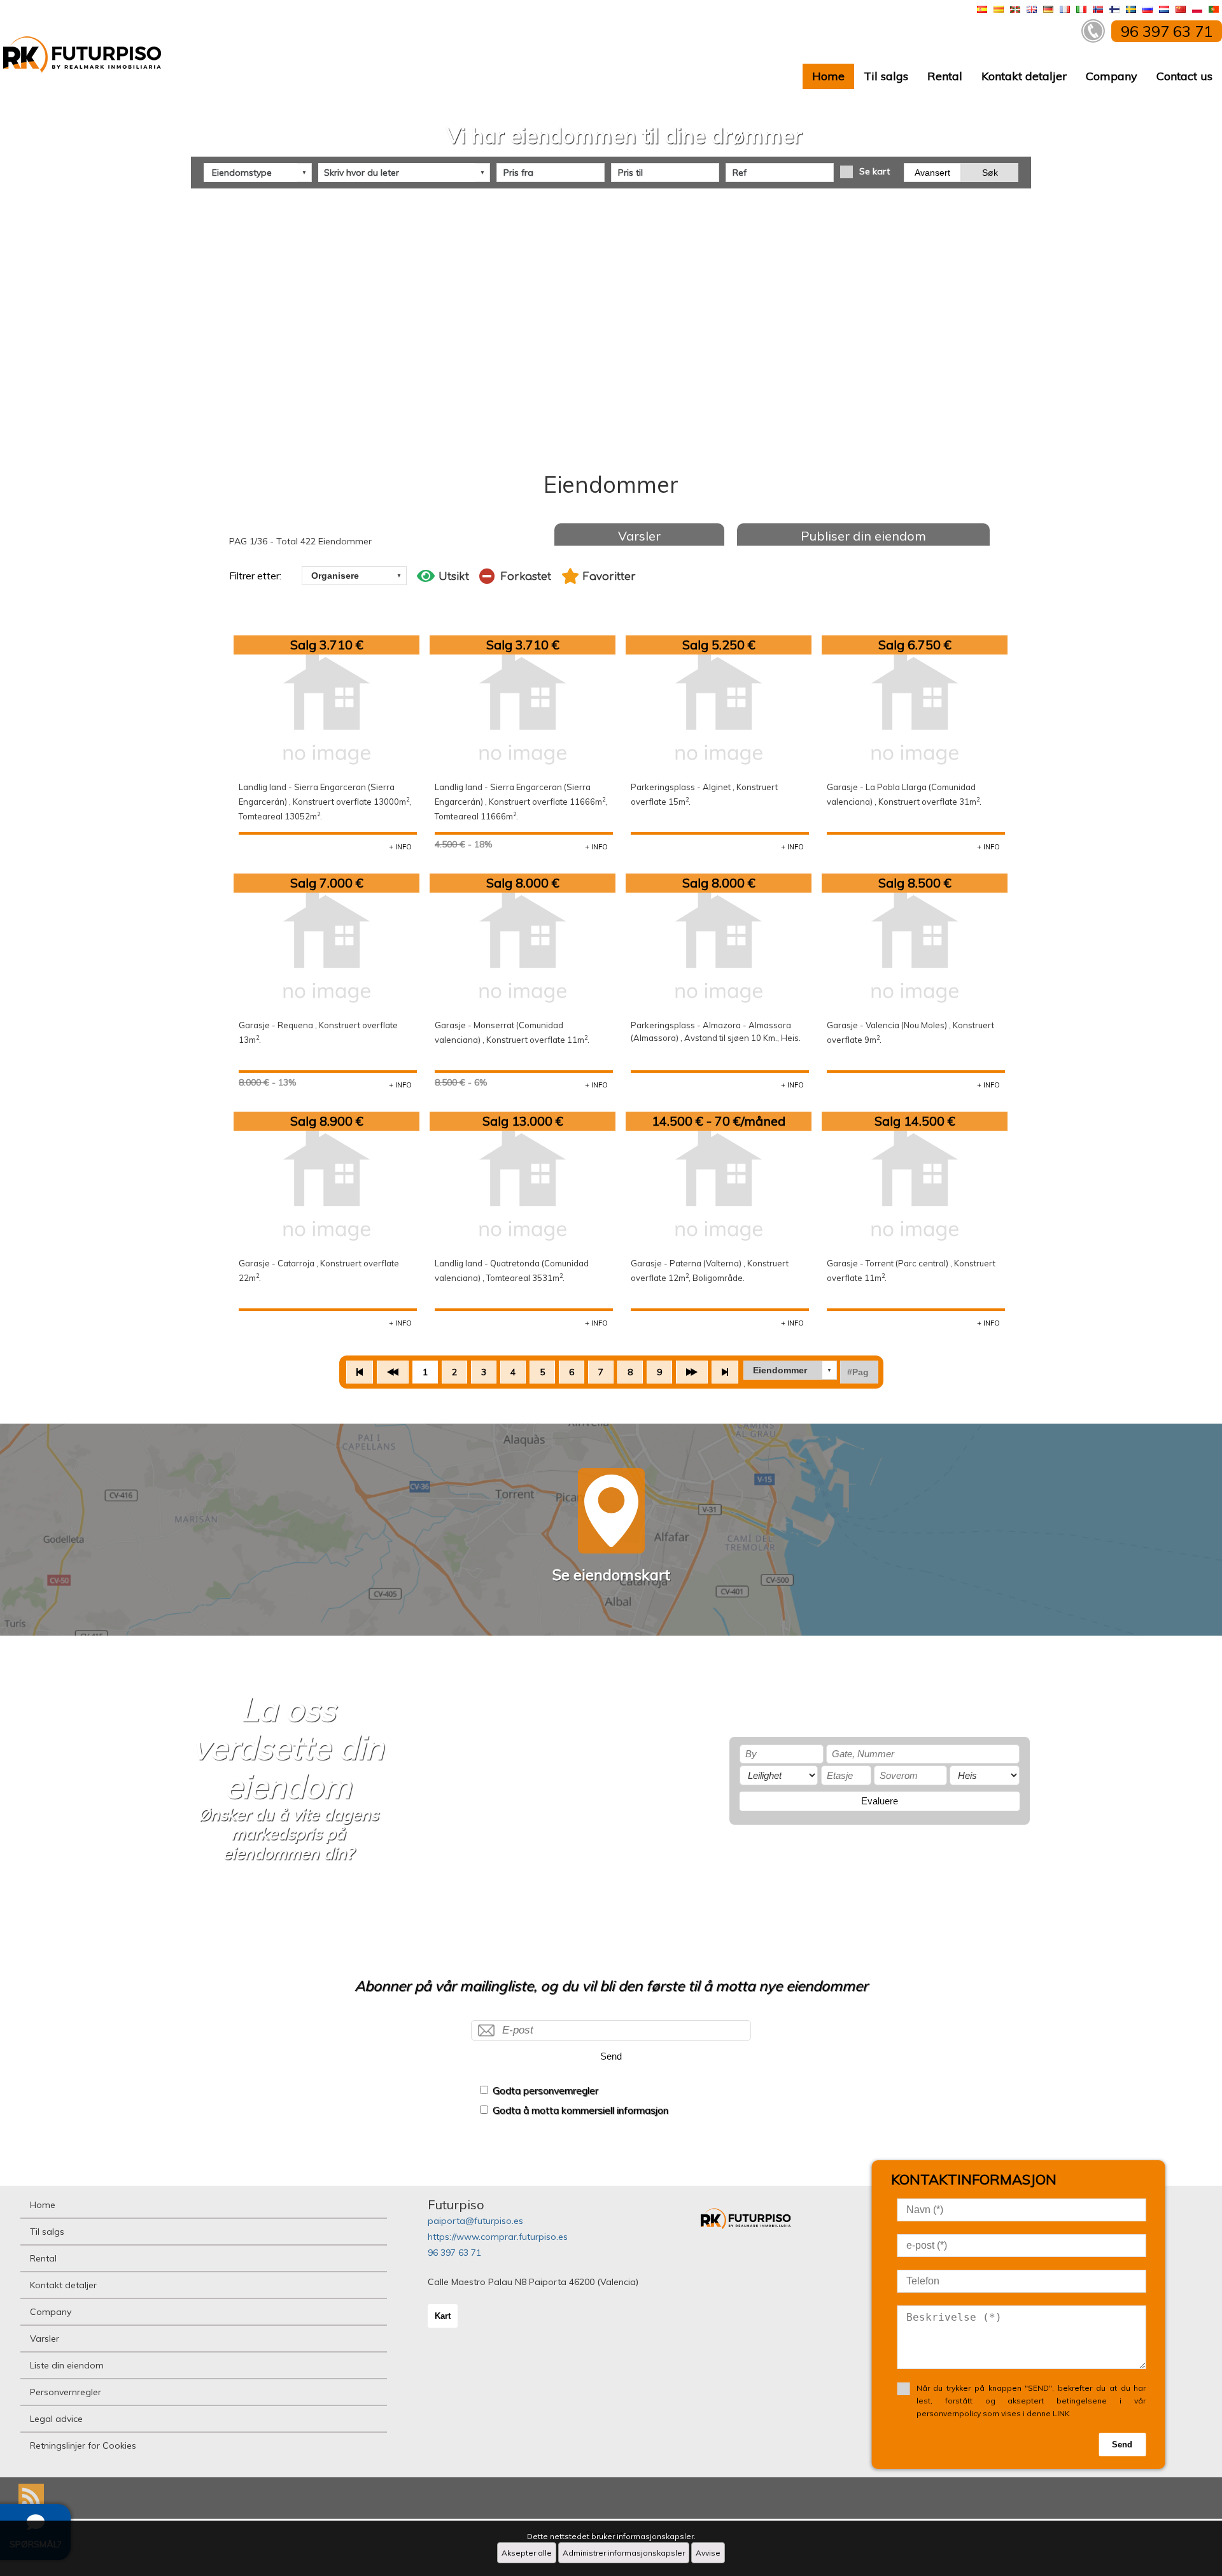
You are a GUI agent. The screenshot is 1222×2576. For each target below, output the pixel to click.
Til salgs (886, 76)
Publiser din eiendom (863, 536)
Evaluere (880, 1801)
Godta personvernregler (545, 2091)
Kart (443, 2316)
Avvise (708, 2553)
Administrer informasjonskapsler (624, 2553)
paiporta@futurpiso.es (475, 2221)
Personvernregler (66, 2392)
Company (1112, 76)
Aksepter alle (527, 2553)
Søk (990, 173)
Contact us (1184, 76)
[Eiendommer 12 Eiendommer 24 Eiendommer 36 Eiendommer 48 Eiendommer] (790, 1370)
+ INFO (400, 847)
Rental (945, 76)
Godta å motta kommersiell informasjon (580, 2110)
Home (828, 76)
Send (611, 2056)
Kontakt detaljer (1024, 76)
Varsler (639, 536)
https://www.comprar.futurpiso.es (498, 2237)
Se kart (874, 171)
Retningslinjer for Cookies (83, 2445)
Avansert (932, 173)
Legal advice (56, 2419)
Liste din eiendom (67, 2365)
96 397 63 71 (454, 2253)
